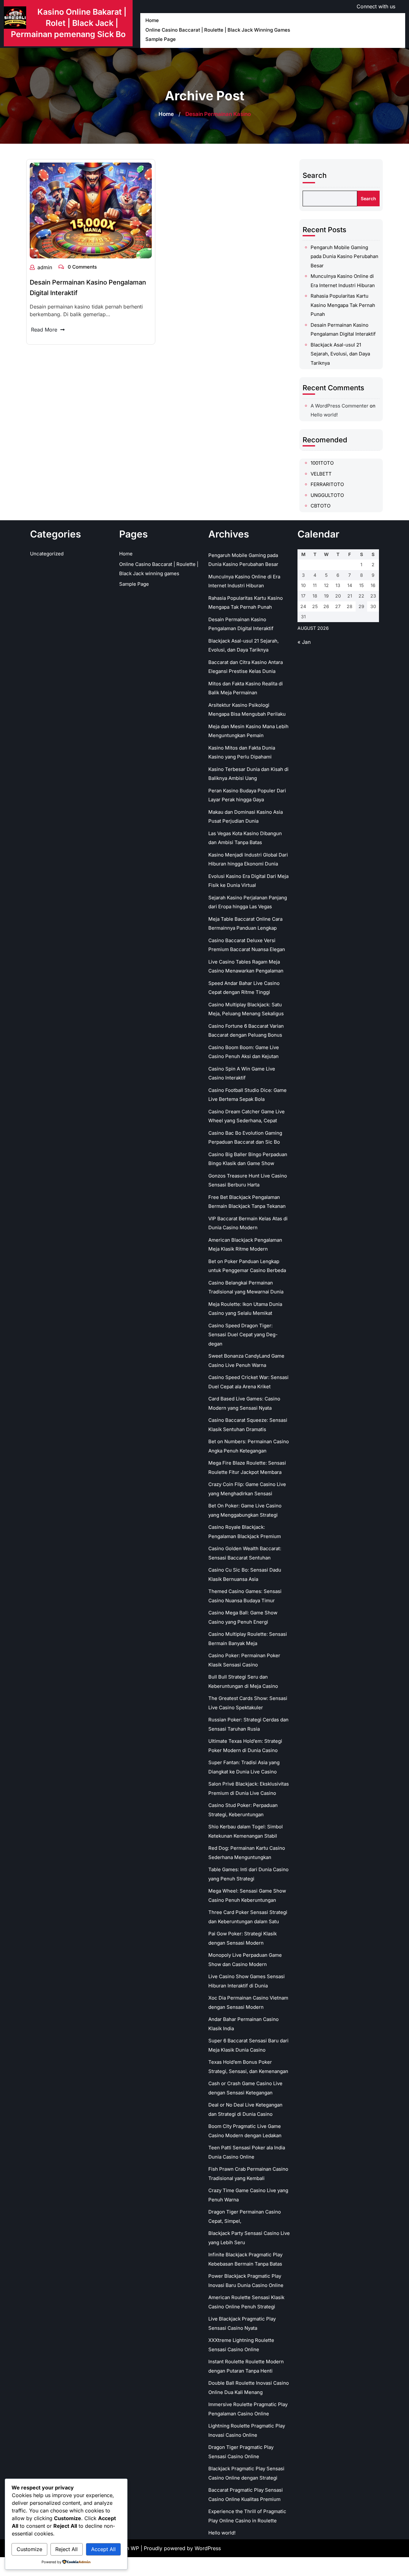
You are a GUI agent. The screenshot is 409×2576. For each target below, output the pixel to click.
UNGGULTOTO (327, 495)
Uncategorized (47, 554)
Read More (44, 330)
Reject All (66, 2549)
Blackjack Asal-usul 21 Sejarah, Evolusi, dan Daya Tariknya (340, 354)
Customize (29, 2549)
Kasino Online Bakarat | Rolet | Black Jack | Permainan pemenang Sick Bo (69, 23)
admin (45, 267)
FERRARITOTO (327, 484)
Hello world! (324, 415)
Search (315, 175)
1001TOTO (322, 463)
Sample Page (161, 39)
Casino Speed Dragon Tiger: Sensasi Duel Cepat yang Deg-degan (243, 1335)
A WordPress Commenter (340, 406)
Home (152, 20)
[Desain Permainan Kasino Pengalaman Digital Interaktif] (91, 210)
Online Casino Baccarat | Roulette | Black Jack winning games (218, 30)
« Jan (304, 642)
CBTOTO (320, 506)
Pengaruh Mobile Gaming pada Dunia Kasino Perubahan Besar (344, 256)
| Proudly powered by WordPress (181, 2548)
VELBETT (321, 474)
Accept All (103, 2549)
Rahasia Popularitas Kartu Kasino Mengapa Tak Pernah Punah (343, 305)
